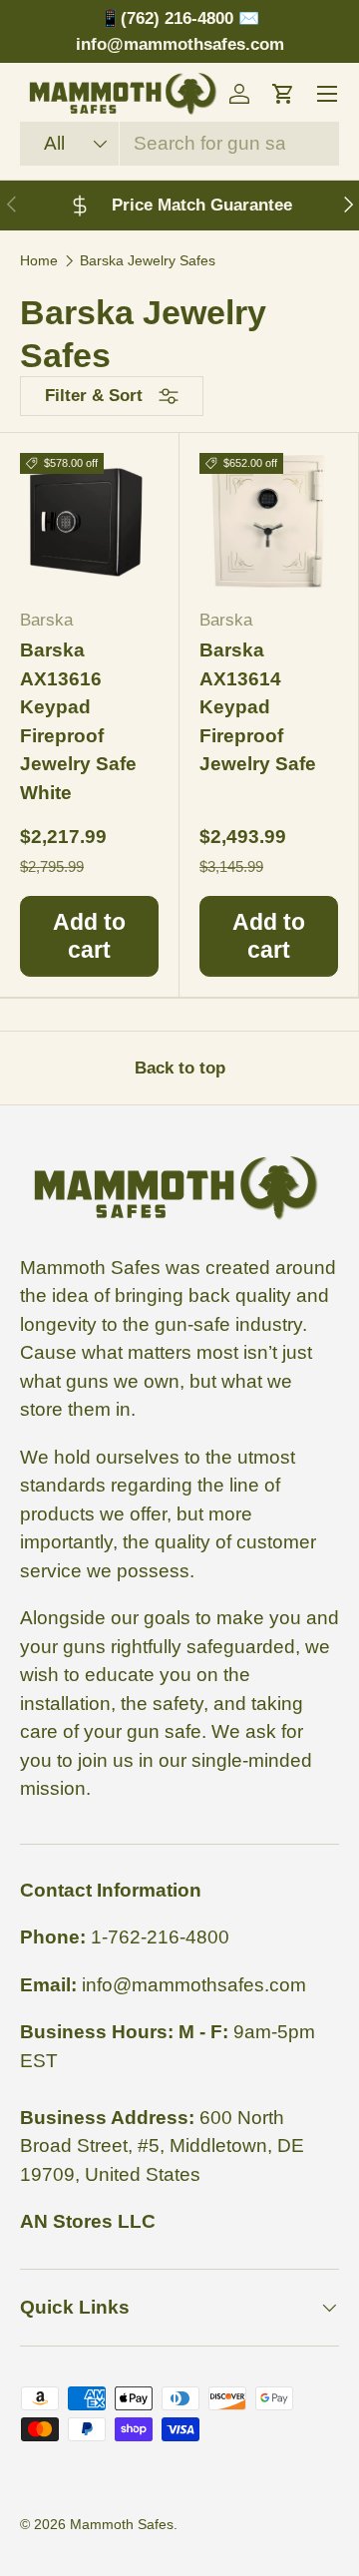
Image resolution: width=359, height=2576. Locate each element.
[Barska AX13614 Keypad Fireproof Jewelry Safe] (269, 522)
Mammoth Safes (122, 2524)
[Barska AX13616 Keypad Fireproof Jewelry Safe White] (89, 522)
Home (39, 260)
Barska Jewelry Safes (148, 260)
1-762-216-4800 (160, 1937)
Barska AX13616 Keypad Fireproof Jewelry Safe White (78, 721)
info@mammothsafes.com (194, 1985)
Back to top (180, 1068)
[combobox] (179, 144)
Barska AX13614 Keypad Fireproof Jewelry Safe (258, 707)
